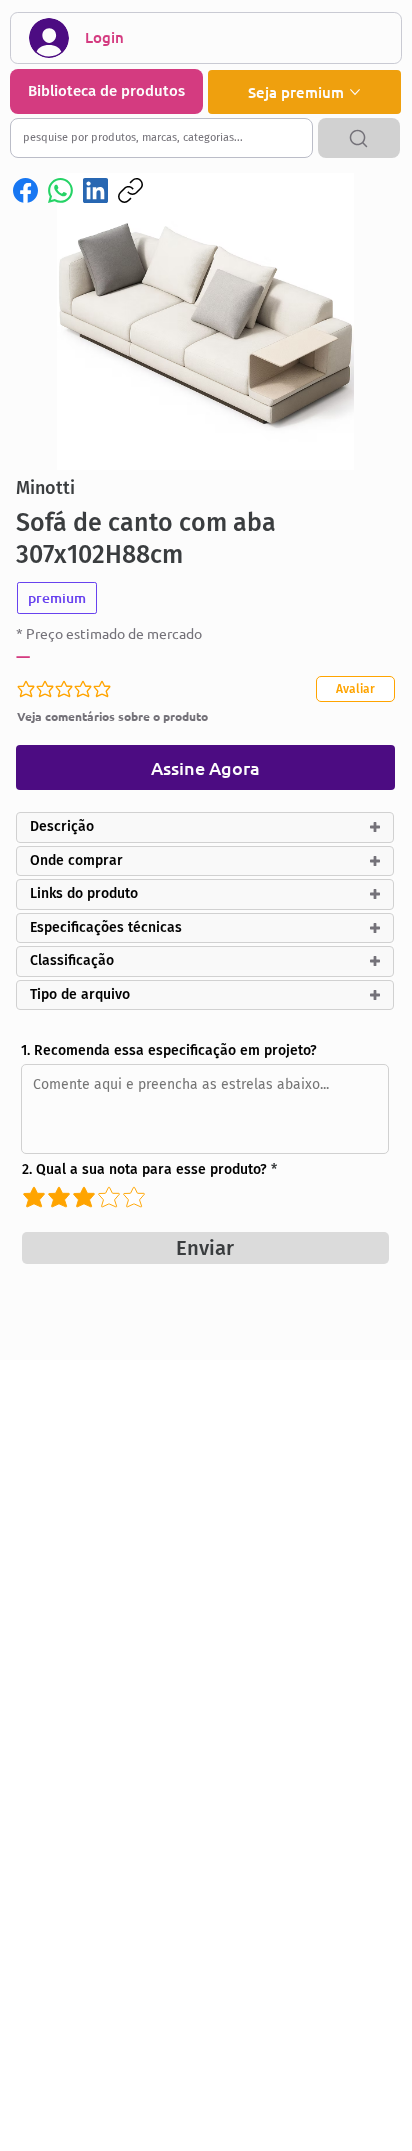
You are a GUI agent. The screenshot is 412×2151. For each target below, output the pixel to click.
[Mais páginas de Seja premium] (355, 92)
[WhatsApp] (60, 190)
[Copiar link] (130, 190)
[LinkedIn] (95, 190)
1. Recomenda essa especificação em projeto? (169, 1051)
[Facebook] (25, 190)
